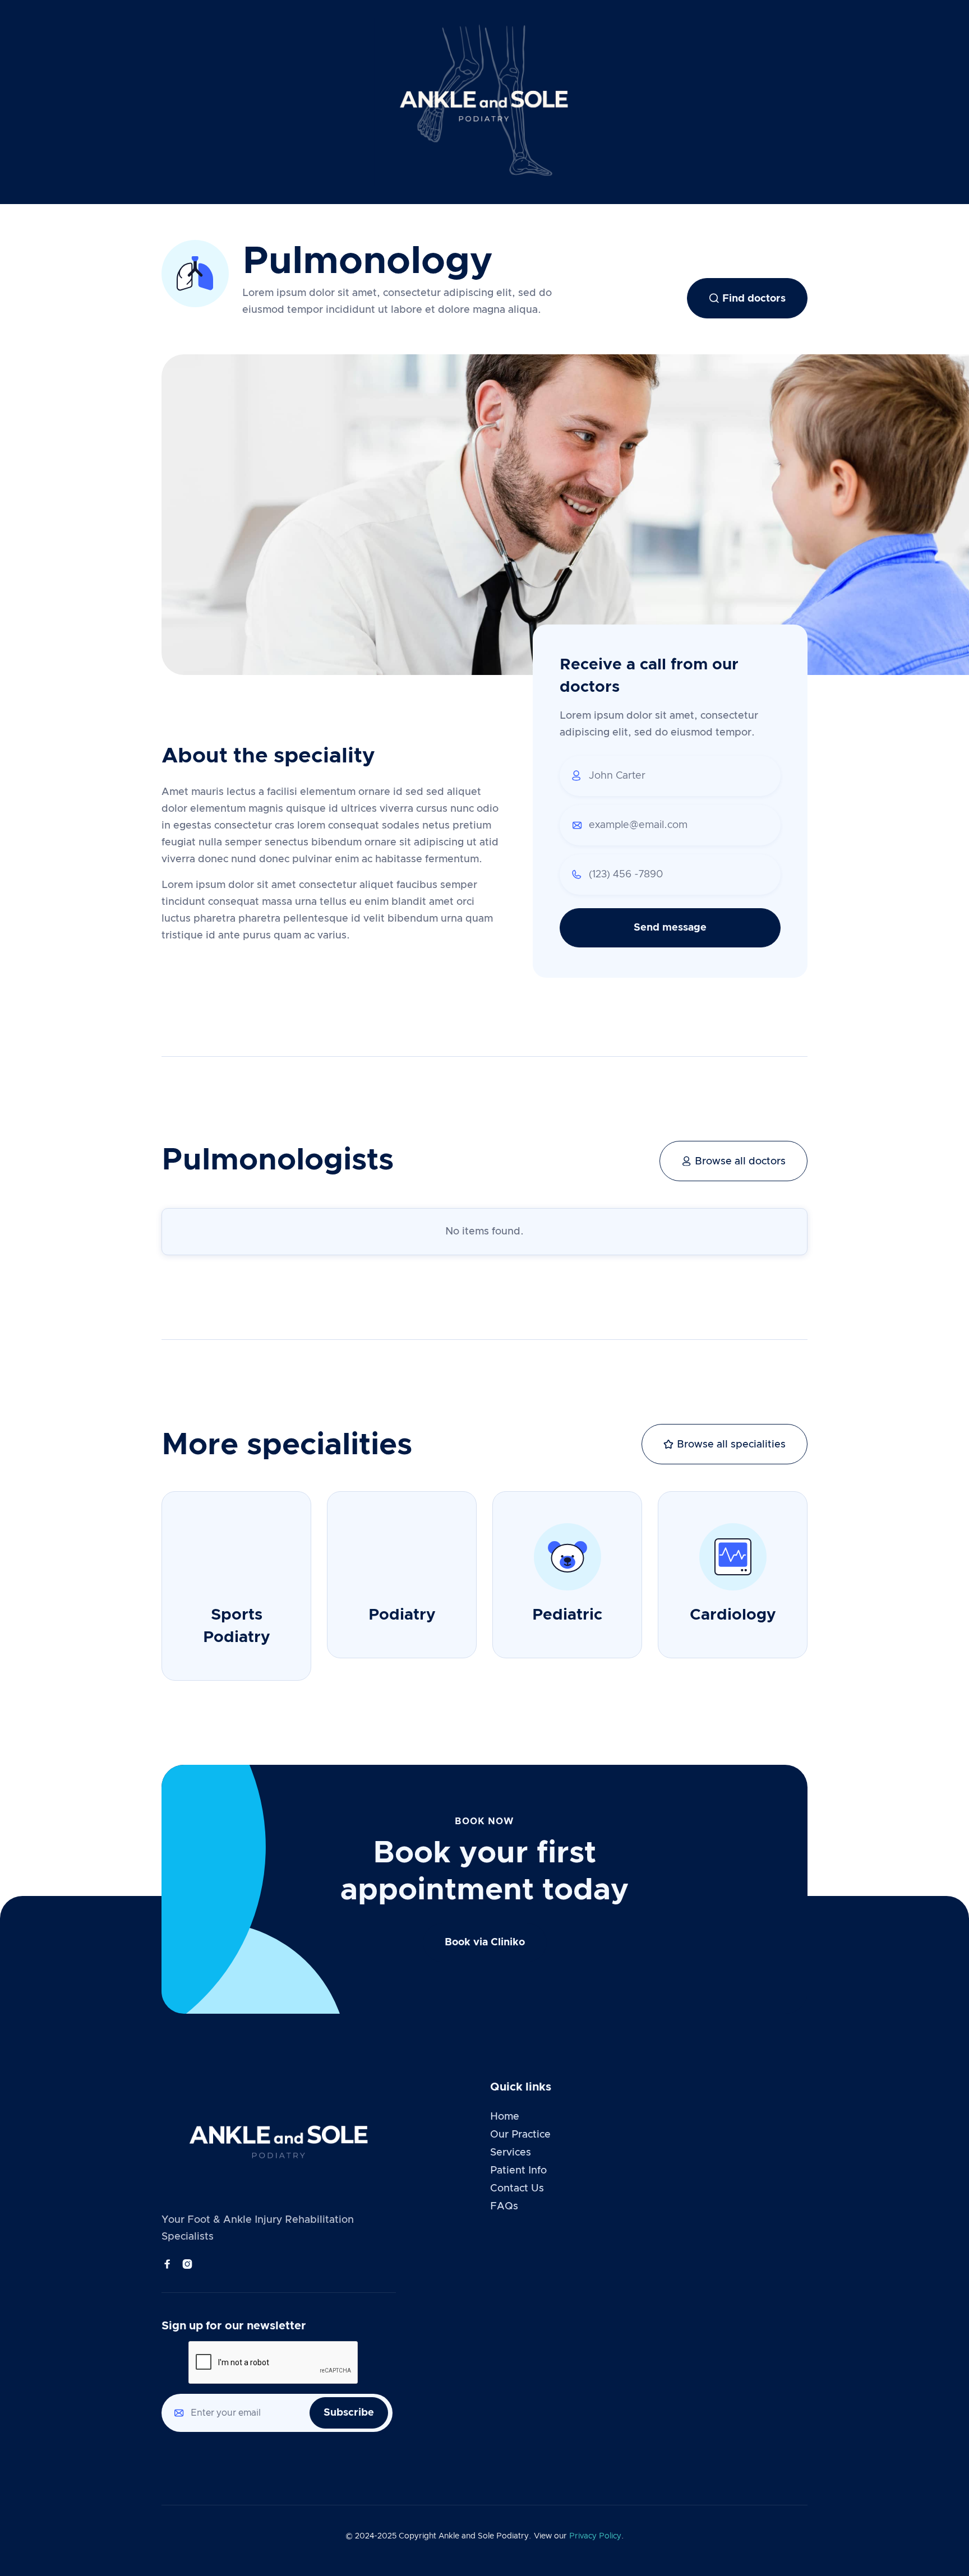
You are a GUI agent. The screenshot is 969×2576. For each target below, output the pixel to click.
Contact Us (517, 2189)
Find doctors (747, 298)
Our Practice (520, 2135)
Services (511, 2153)
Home (505, 2117)
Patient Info (518, 2171)
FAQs (504, 2207)
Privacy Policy (595, 2536)
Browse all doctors (733, 1161)
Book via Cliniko (485, 1943)
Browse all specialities (725, 1444)
